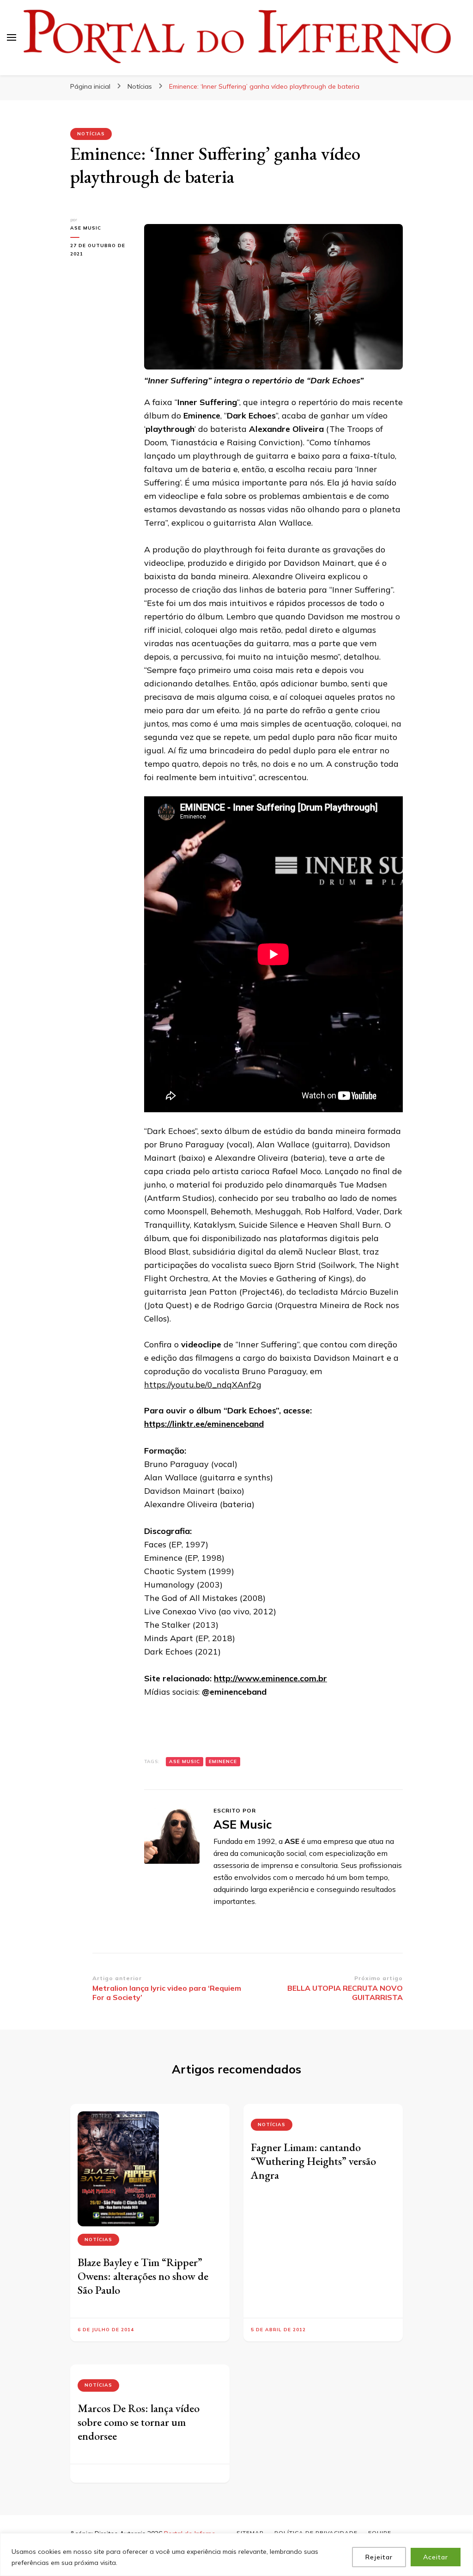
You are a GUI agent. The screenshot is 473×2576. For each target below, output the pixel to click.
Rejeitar (379, 2557)
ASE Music (86, 228)
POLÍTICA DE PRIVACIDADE (316, 2533)
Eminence (223, 1761)
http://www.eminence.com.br (270, 1678)
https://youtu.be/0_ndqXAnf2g (203, 1385)
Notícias (91, 134)
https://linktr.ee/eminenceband (204, 1424)
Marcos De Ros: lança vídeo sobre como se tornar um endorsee (139, 2422)
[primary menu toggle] (12, 37)
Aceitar (436, 2557)
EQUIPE (380, 2533)
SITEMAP (250, 2533)
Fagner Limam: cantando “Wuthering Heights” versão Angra (313, 2161)
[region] (236, 2555)
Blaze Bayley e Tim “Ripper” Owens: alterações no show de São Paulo (143, 2276)
